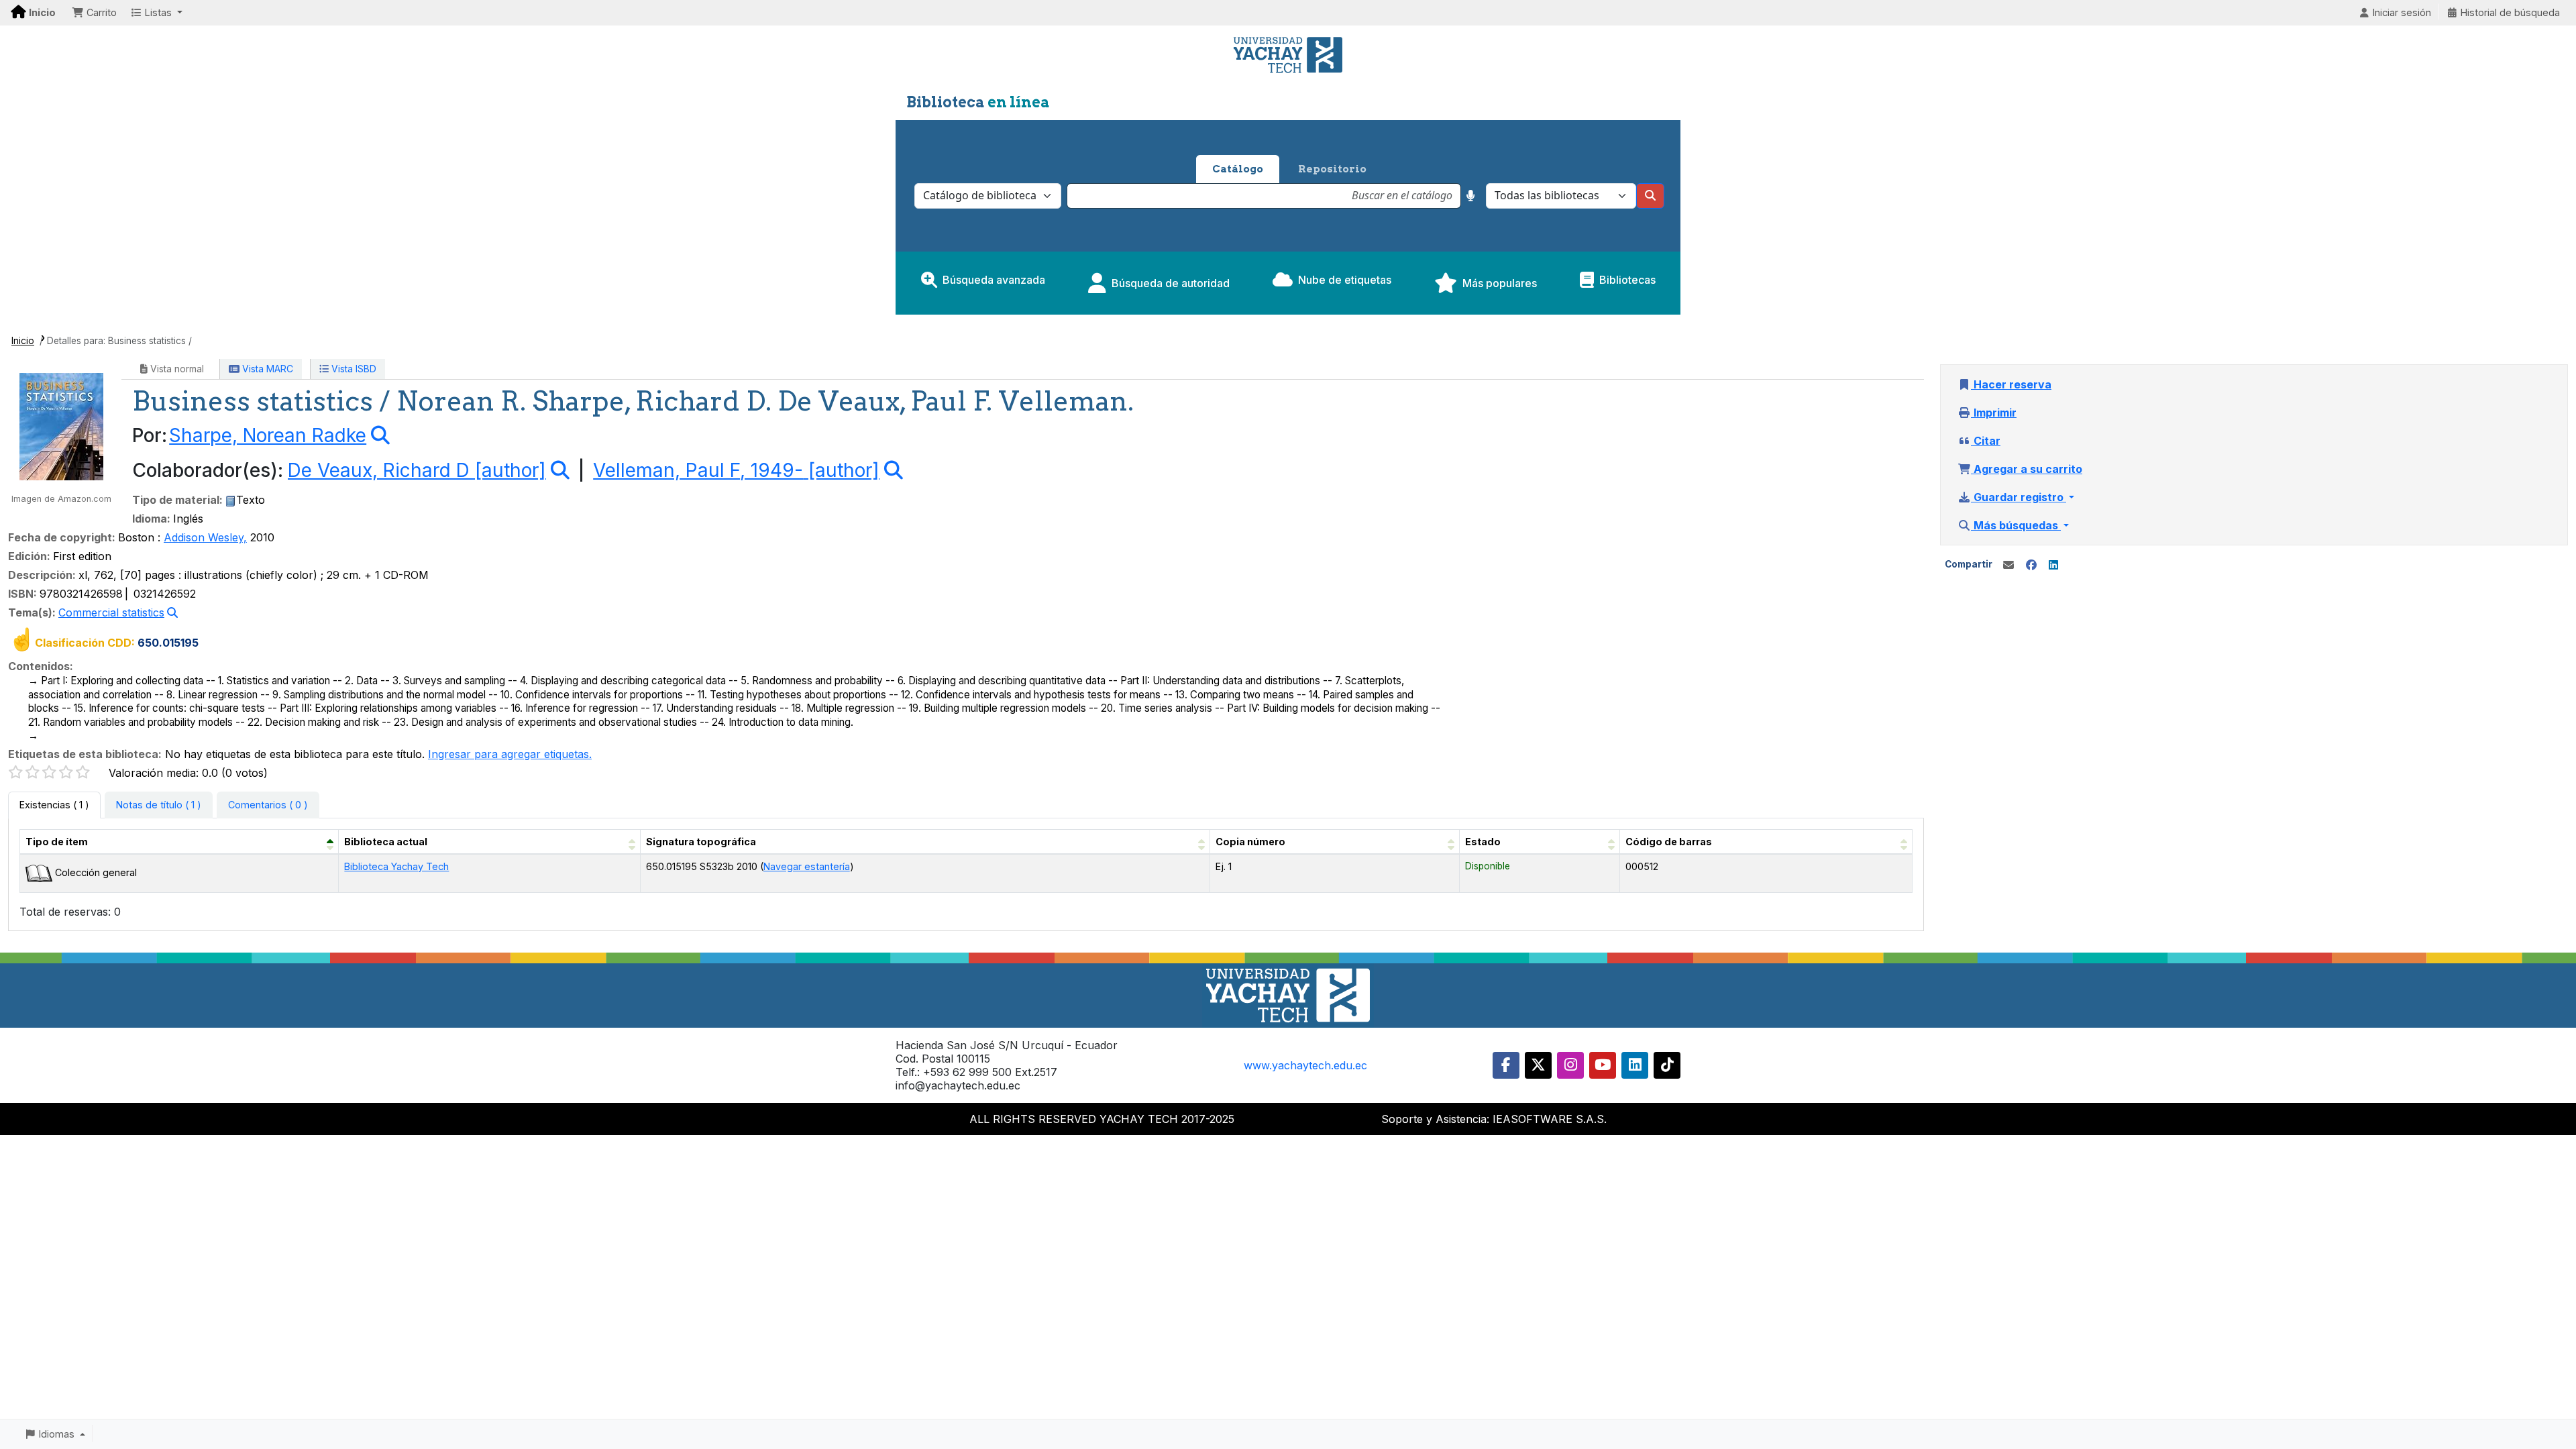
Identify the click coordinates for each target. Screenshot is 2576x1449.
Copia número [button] (1250, 842)
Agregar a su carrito (2027, 469)
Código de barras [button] (1669, 842)
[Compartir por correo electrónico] (2008, 565)
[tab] (159, 805)
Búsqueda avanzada (994, 280)
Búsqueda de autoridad (1171, 283)
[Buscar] (1650, 196)
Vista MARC (266, 369)
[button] (94, 13)
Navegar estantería (807, 866)
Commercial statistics (111, 612)
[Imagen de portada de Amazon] (61, 425)
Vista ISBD (353, 369)
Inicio (23, 341)
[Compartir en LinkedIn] (2053, 565)
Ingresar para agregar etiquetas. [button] (510, 754)
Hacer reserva (2011, 384)
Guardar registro (2019, 497)
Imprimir (1994, 413)
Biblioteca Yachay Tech (396, 866)
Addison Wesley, (205, 537)
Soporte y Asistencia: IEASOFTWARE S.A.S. (1494, 1119)
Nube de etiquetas (1345, 280)
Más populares (1500, 283)
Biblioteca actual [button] (386, 842)
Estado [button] (1483, 842)
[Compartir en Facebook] (2031, 565)
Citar (1986, 441)
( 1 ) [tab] (54, 805)
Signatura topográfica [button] (701, 842)
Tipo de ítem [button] (57, 842)
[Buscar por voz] (1471, 196)
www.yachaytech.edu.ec (1305, 1065)
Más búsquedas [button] (2016, 525)
